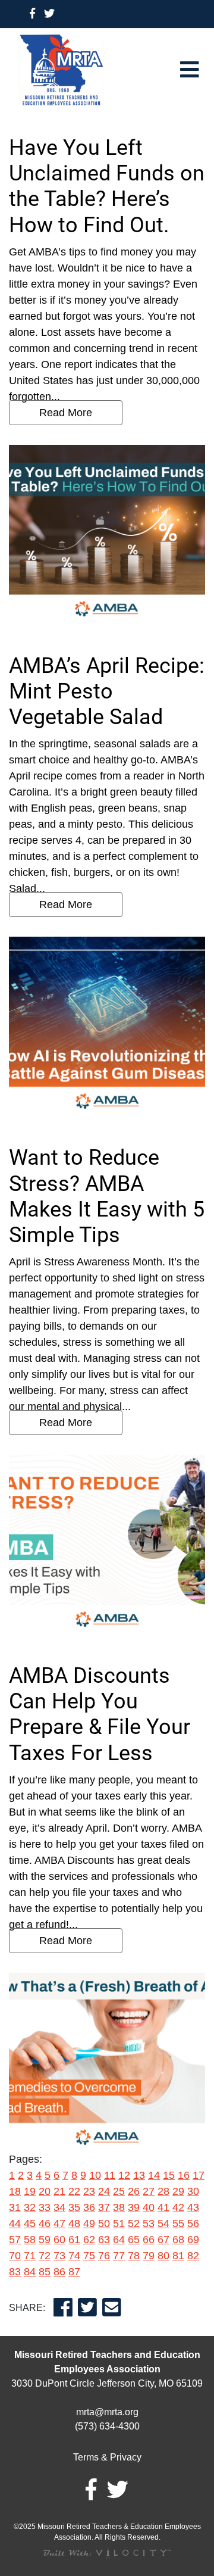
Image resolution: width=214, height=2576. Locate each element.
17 (199, 2175)
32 (30, 2207)
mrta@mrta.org (107, 2412)
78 (134, 2256)
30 (193, 2191)
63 (104, 2240)
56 (193, 2223)
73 (59, 2256)
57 (15, 2240)
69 (193, 2240)
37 (104, 2207)
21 (59, 2191)
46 (45, 2223)
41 (163, 2207)
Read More (66, 413)
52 (134, 2223)
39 (134, 2207)
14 (154, 2175)
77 (119, 2256)
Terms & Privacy (107, 2457)
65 (134, 2240)
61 (74, 2240)
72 (45, 2256)
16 (184, 2175)
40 (149, 2207)
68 (178, 2240)
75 (89, 2256)
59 (45, 2240)
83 (15, 2272)
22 (74, 2191)
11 (110, 2175)
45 (30, 2223)
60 (59, 2240)
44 (15, 2223)
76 (104, 2256)
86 (59, 2272)
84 (30, 2272)
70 (15, 2256)
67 (163, 2240)
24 (104, 2191)
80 (163, 2256)
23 (89, 2191)
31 (15, 2207)
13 (139, 2175)
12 (124, 2175)
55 (178, 2223)
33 (45, 2207)
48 (74, 2223)
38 (119, 2207)
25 (119, 2191)
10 (95, 2175)
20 (45, 2191)
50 (104, 2223)
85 (45, 2272)
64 (119, 2240)
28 (163, 2191)
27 (149, 2191)
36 (89, 2207)
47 (59, 2223)
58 (30, 2240)
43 (193, 2207)
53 (149, 2223)
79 (149, 2256)
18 (15, 2191)
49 (89, 2223)
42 (178, 2207)
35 (74, 2207)
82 (193, 2256)
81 (178, 2256)
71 (30, 2256)
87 (74, 2272)
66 (149, 2240)
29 (178, 2191)
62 (89, 2240)
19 (30, 2191)
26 (134, 2191)
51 (119, 2223)
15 (169, 2175)
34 (59, 2207)
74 (74, 2256)
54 (163, 2223)
